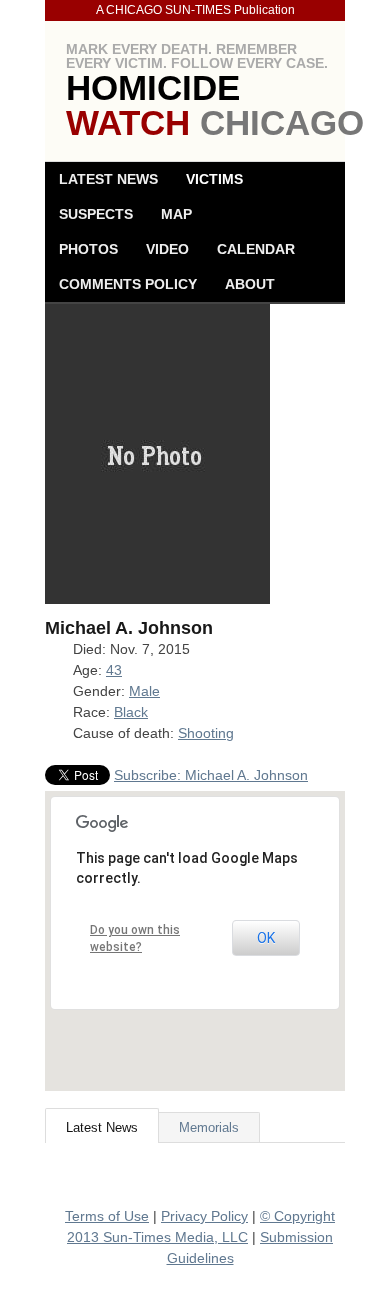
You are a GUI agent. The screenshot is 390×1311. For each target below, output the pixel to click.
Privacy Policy (204, 1216)
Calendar (256, 249)
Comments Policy (128, 284)
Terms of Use (107, 1216)
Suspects (96, 214)
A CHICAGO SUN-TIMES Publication (195, 10)
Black (131, 712)
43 (114, 670)
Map (176, 214)
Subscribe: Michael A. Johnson (211, 775)
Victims (214, 179)
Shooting (206, 733)
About (250, 284)
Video (167, 249)
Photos (88, 249)
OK (266, 938)
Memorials (209, 1127)
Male (144, 691)
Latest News (108, 179)
